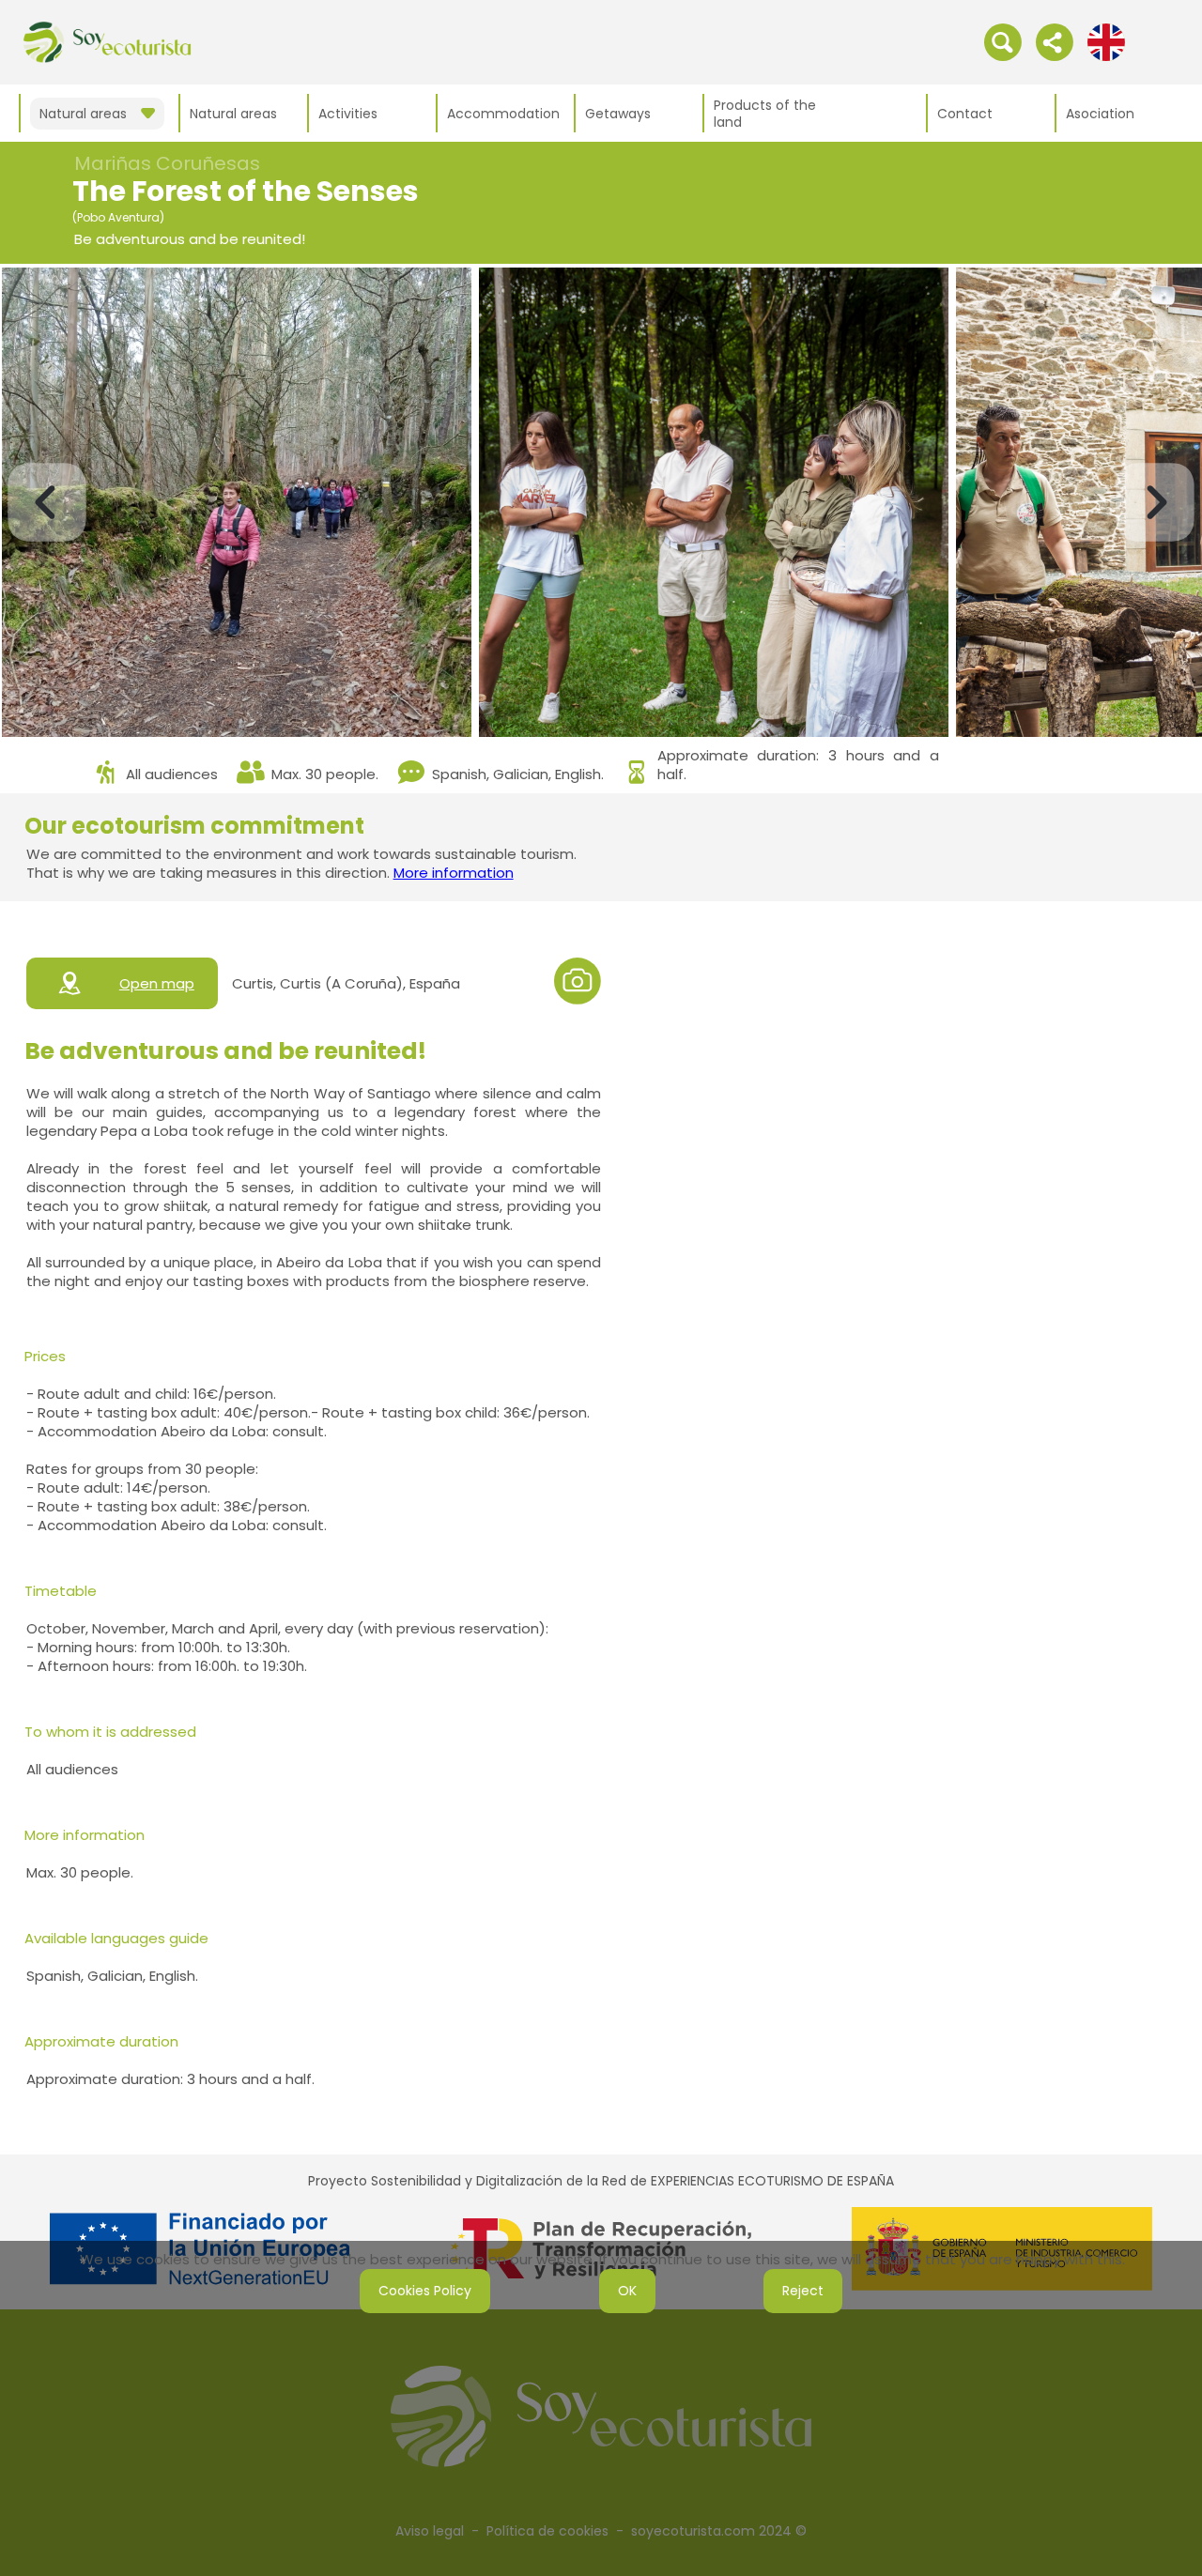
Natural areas (233, 114)
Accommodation (503, 114)
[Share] (1055, 41)
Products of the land (765, 114)
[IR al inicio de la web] (107, 41)
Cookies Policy (425, 2291)
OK (627, 2291)
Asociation (1100, 114)
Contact (965, 114)
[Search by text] (1003, 41)
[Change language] (1106, 41)
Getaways (618, 114)
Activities (348, 114)
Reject (803, 2291)
